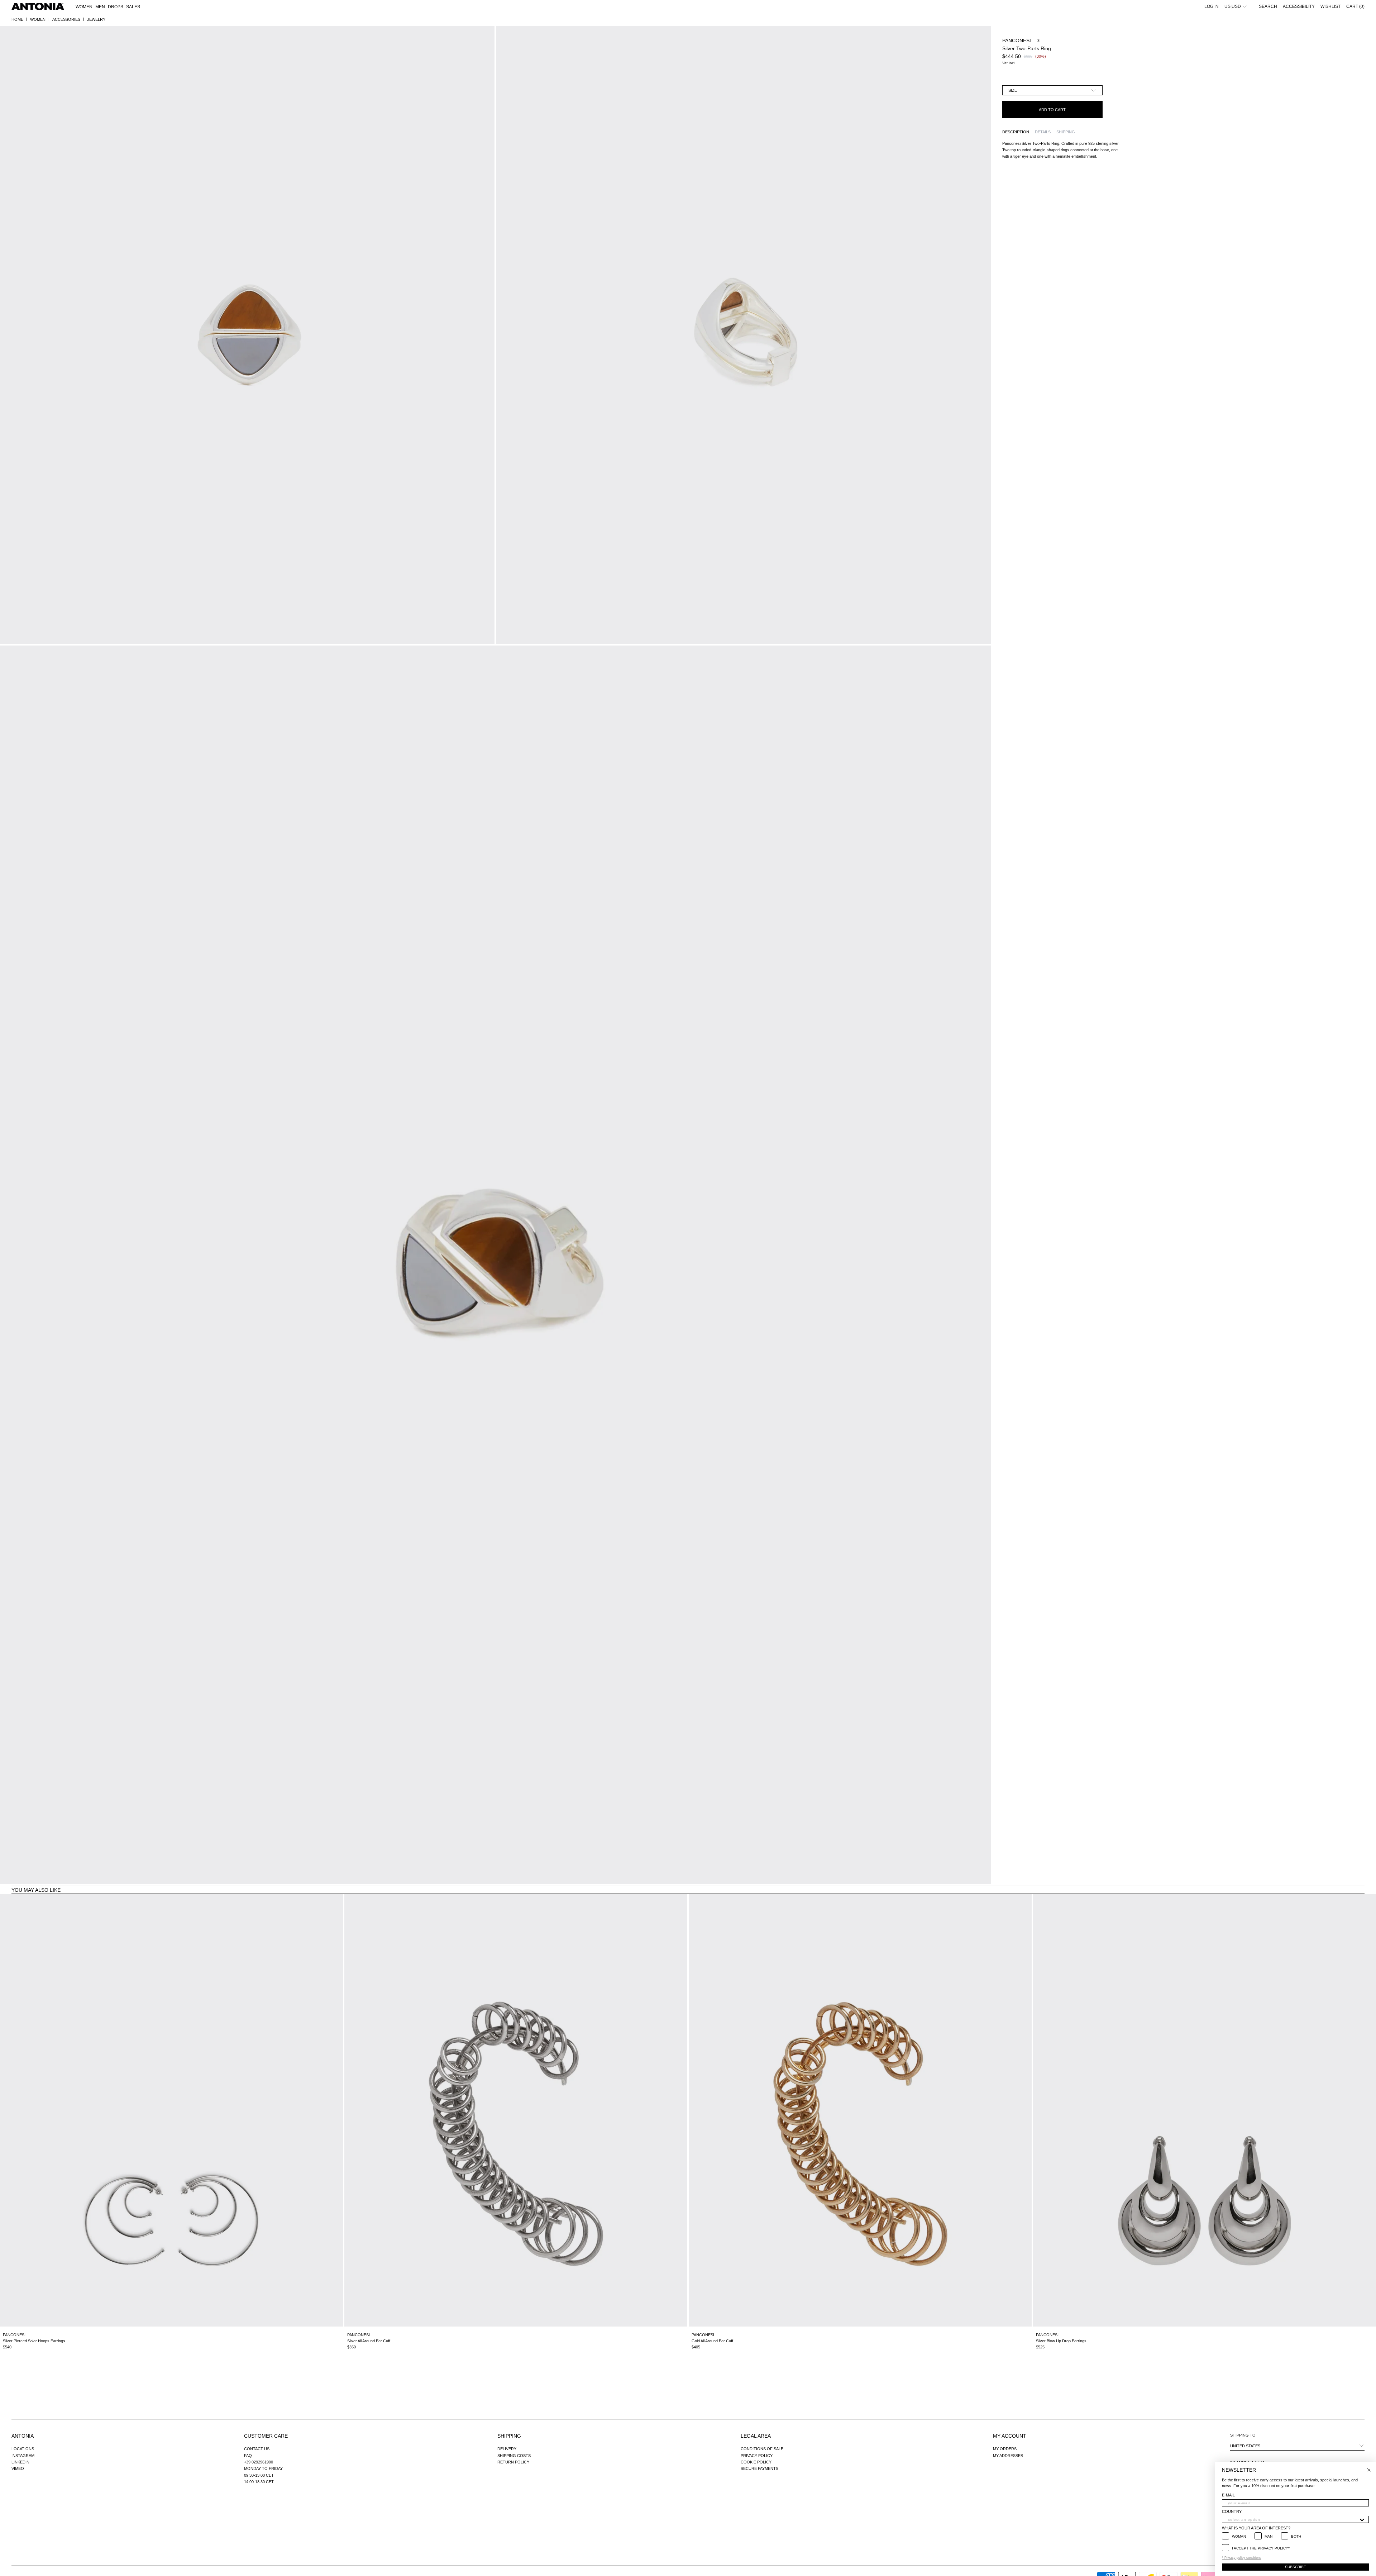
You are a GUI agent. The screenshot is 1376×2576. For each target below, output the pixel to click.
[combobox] (1293, 2519)
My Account (1010, 2436)
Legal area (756, 2436)
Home (17, 19)
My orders (1005, 2449)
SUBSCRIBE (1296, 2567)
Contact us (257, 2449)
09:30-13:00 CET (259, 2475)
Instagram (23, 2456)
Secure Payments (759, 2468)
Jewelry (96, 19)
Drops (116, 7)
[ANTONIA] (38, 6)
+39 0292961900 (259, 2462)
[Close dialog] (1369, 2470)
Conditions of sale (762, 2449)
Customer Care (266, 2436)
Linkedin (20, 2462)
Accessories (66, 19)
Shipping (509, 2436)
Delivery (507, 2449)
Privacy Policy (757, 2456)
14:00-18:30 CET (259, 2482)
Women (38, 19)
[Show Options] (1362, 2519)
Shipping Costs (514, 2456)
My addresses (1008, 2456)
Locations (23, 2449)
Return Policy (513, 2462)
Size (1013, 90)
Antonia (23, 2436)
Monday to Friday (263, 2468)
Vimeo (18, 2468)
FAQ (248, 2456)
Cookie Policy (756, 2462)
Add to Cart (1052, 110)
